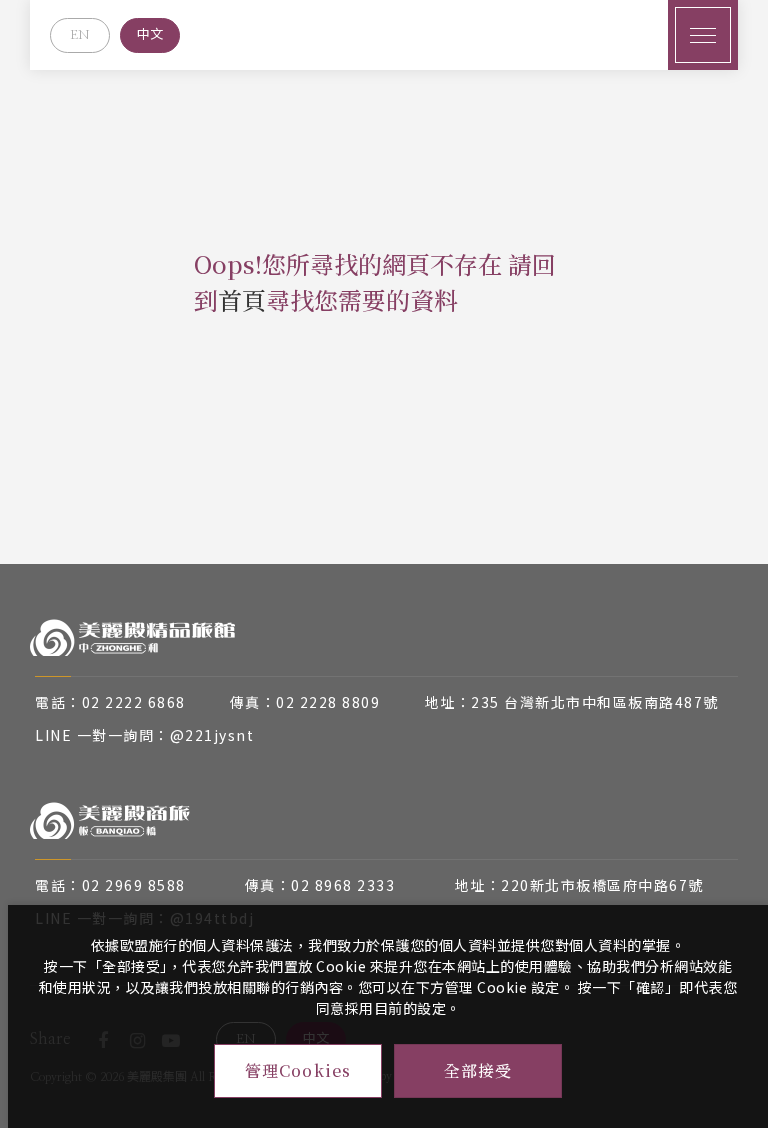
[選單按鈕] (703, 35)
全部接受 (478, 1070)
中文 (150, 35)
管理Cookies (298, 1070)
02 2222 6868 (134, 702)
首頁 (242, 299)
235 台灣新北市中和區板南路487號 (595, 702)
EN (80, 35)
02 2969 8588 (134, 885)
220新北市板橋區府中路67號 (602, 885)
